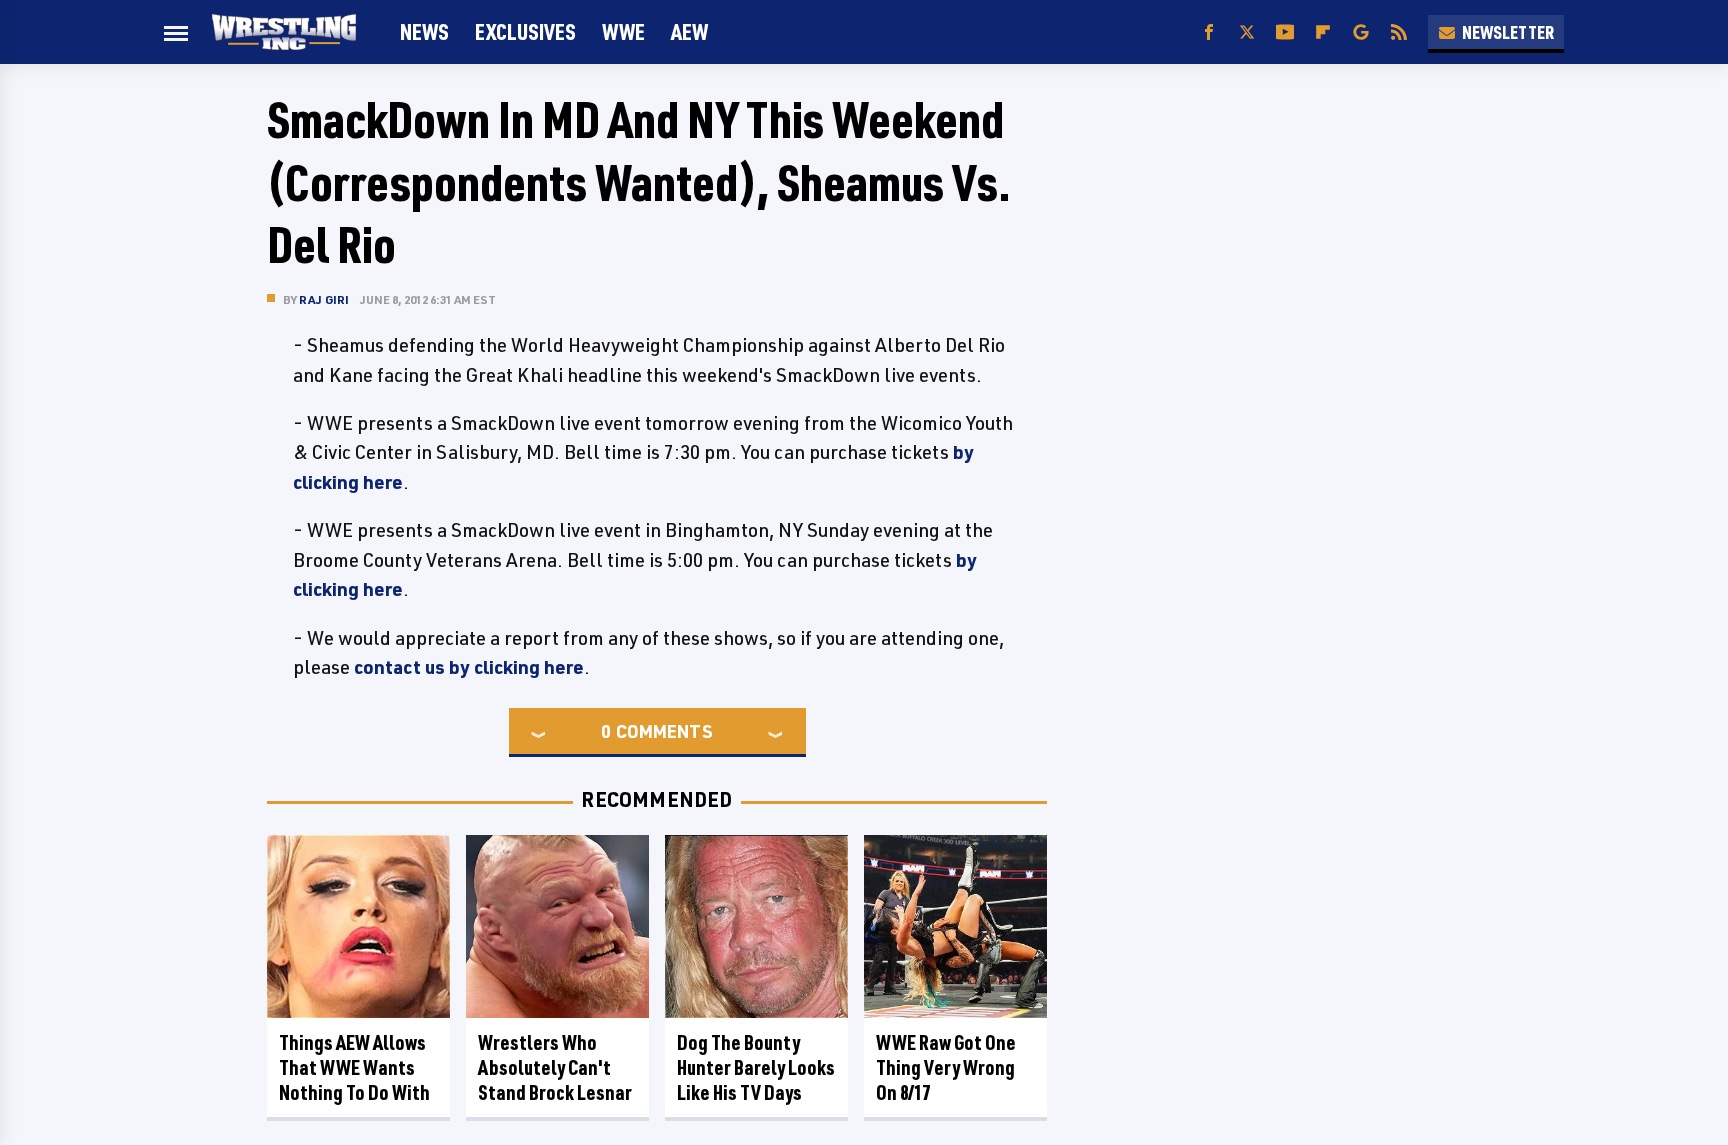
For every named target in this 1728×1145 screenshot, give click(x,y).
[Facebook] (1209, 32)
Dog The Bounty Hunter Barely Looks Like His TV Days (756, 1067)
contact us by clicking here (469, 667)
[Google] (1361, 32)
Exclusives (525, 31)
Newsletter (1508, 32)
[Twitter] (1247, 32)
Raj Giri (324, 299)
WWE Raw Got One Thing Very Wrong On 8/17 (946, 1067)
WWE (623, 31)
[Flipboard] (1323, 32)
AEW (689, 31)
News (424, 31)
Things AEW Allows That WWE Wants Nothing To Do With (354, 1067)
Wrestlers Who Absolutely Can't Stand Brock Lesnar (555, 1067)
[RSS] (1399, 32)
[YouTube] (1285, 32)
